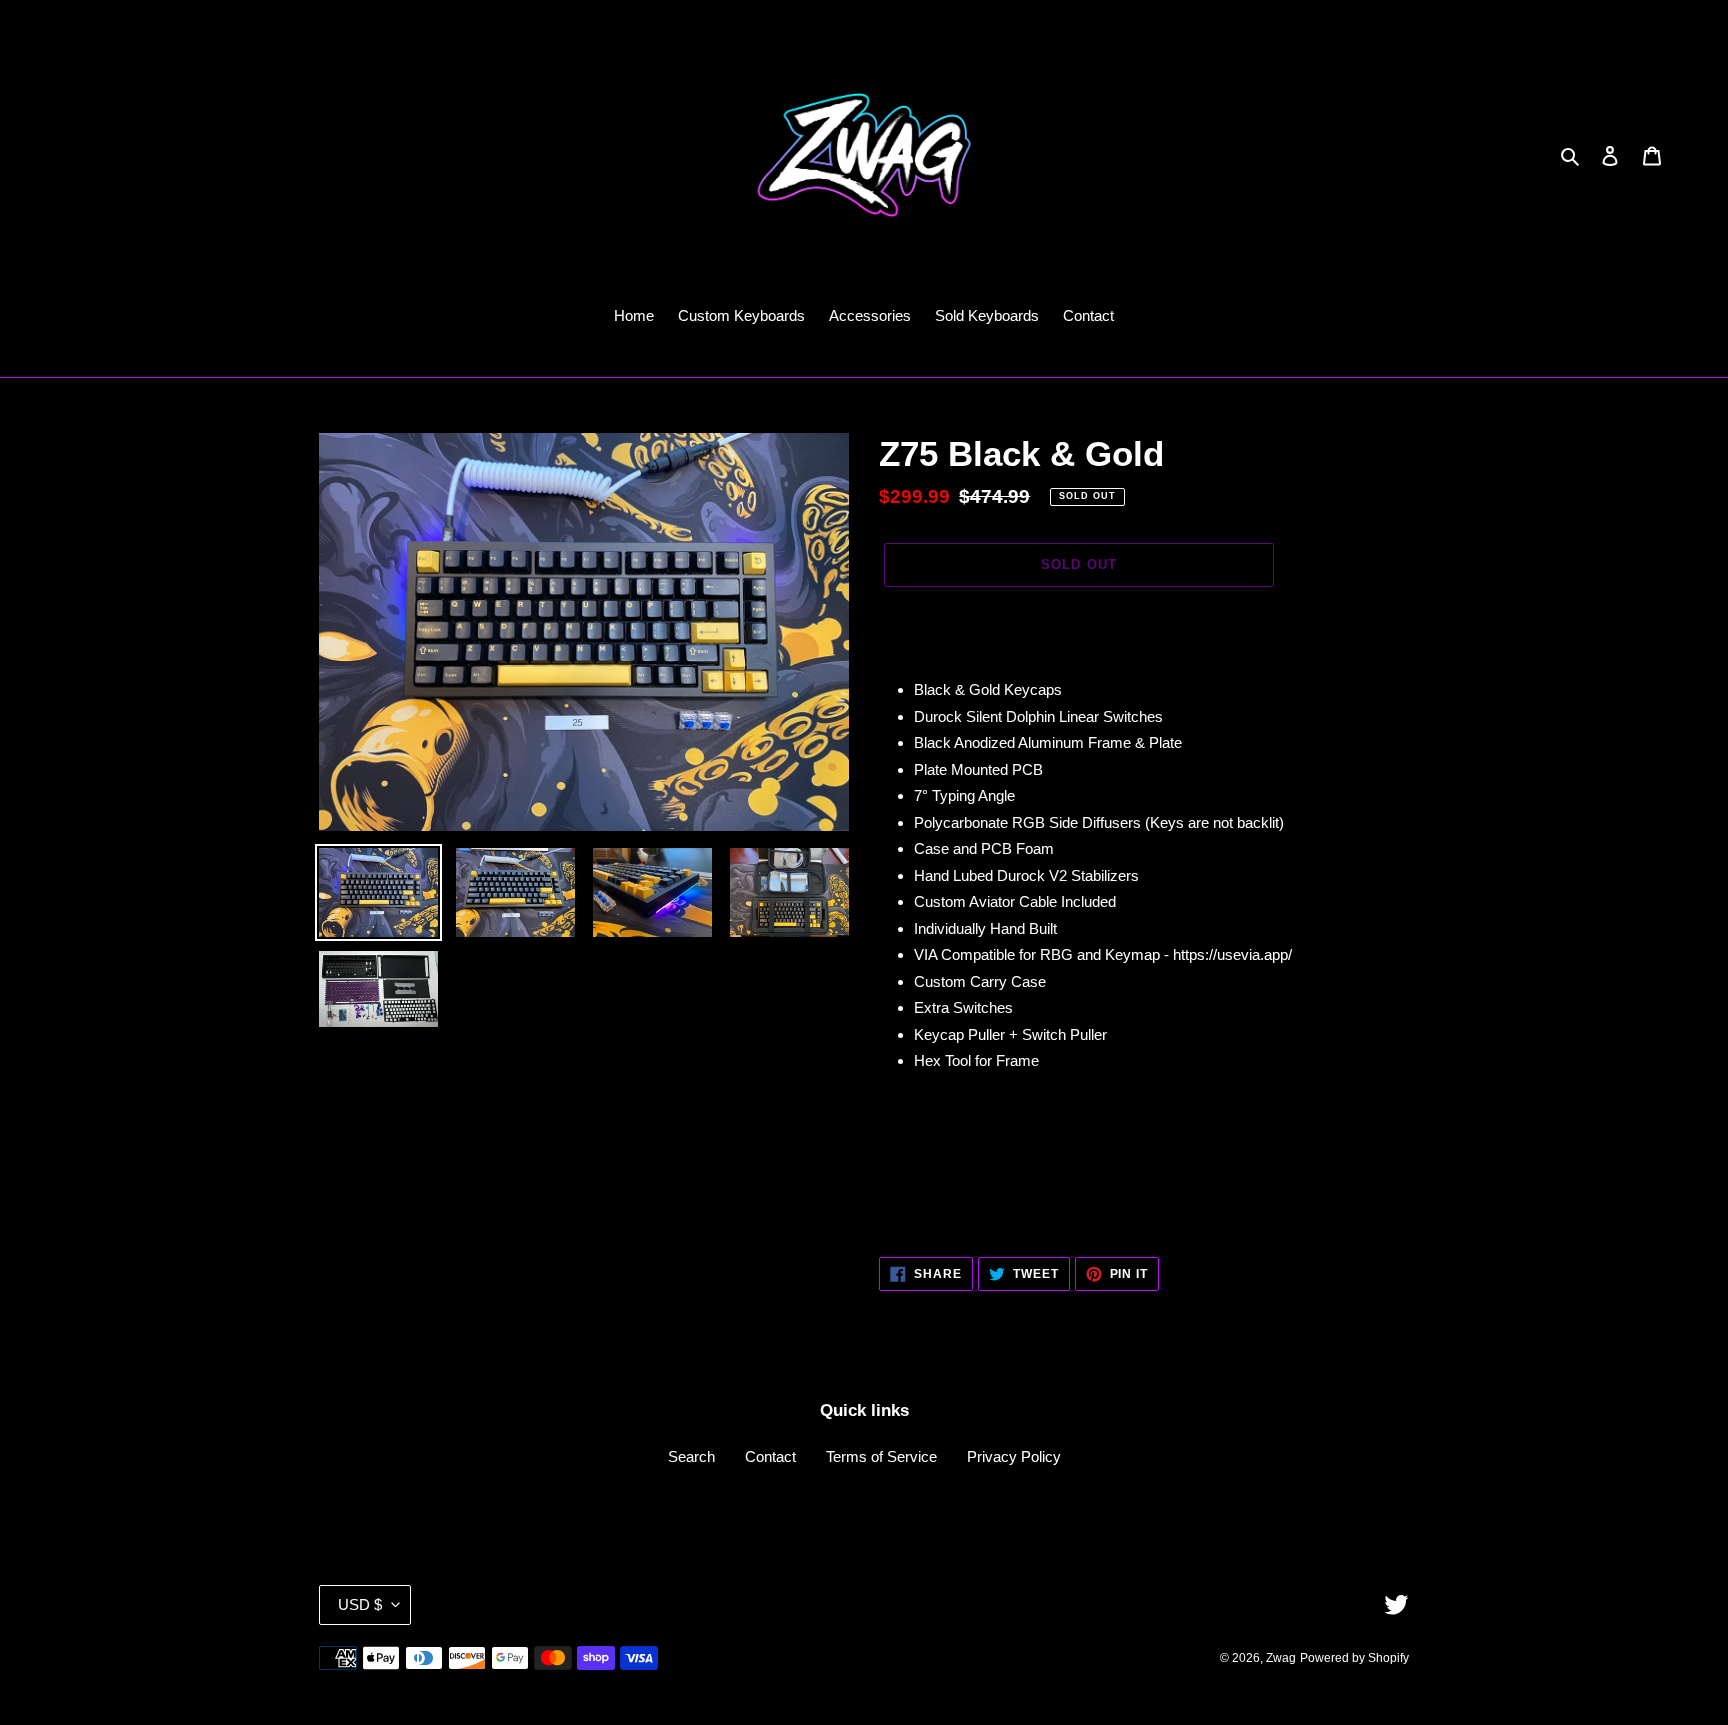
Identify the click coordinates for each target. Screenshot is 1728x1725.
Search (691, 1456)
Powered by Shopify (1354, 1658)
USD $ (360, 1604)
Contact (770, 1456)
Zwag (1281, 1658)
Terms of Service (881, 1456)
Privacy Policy (1014, 1456)
